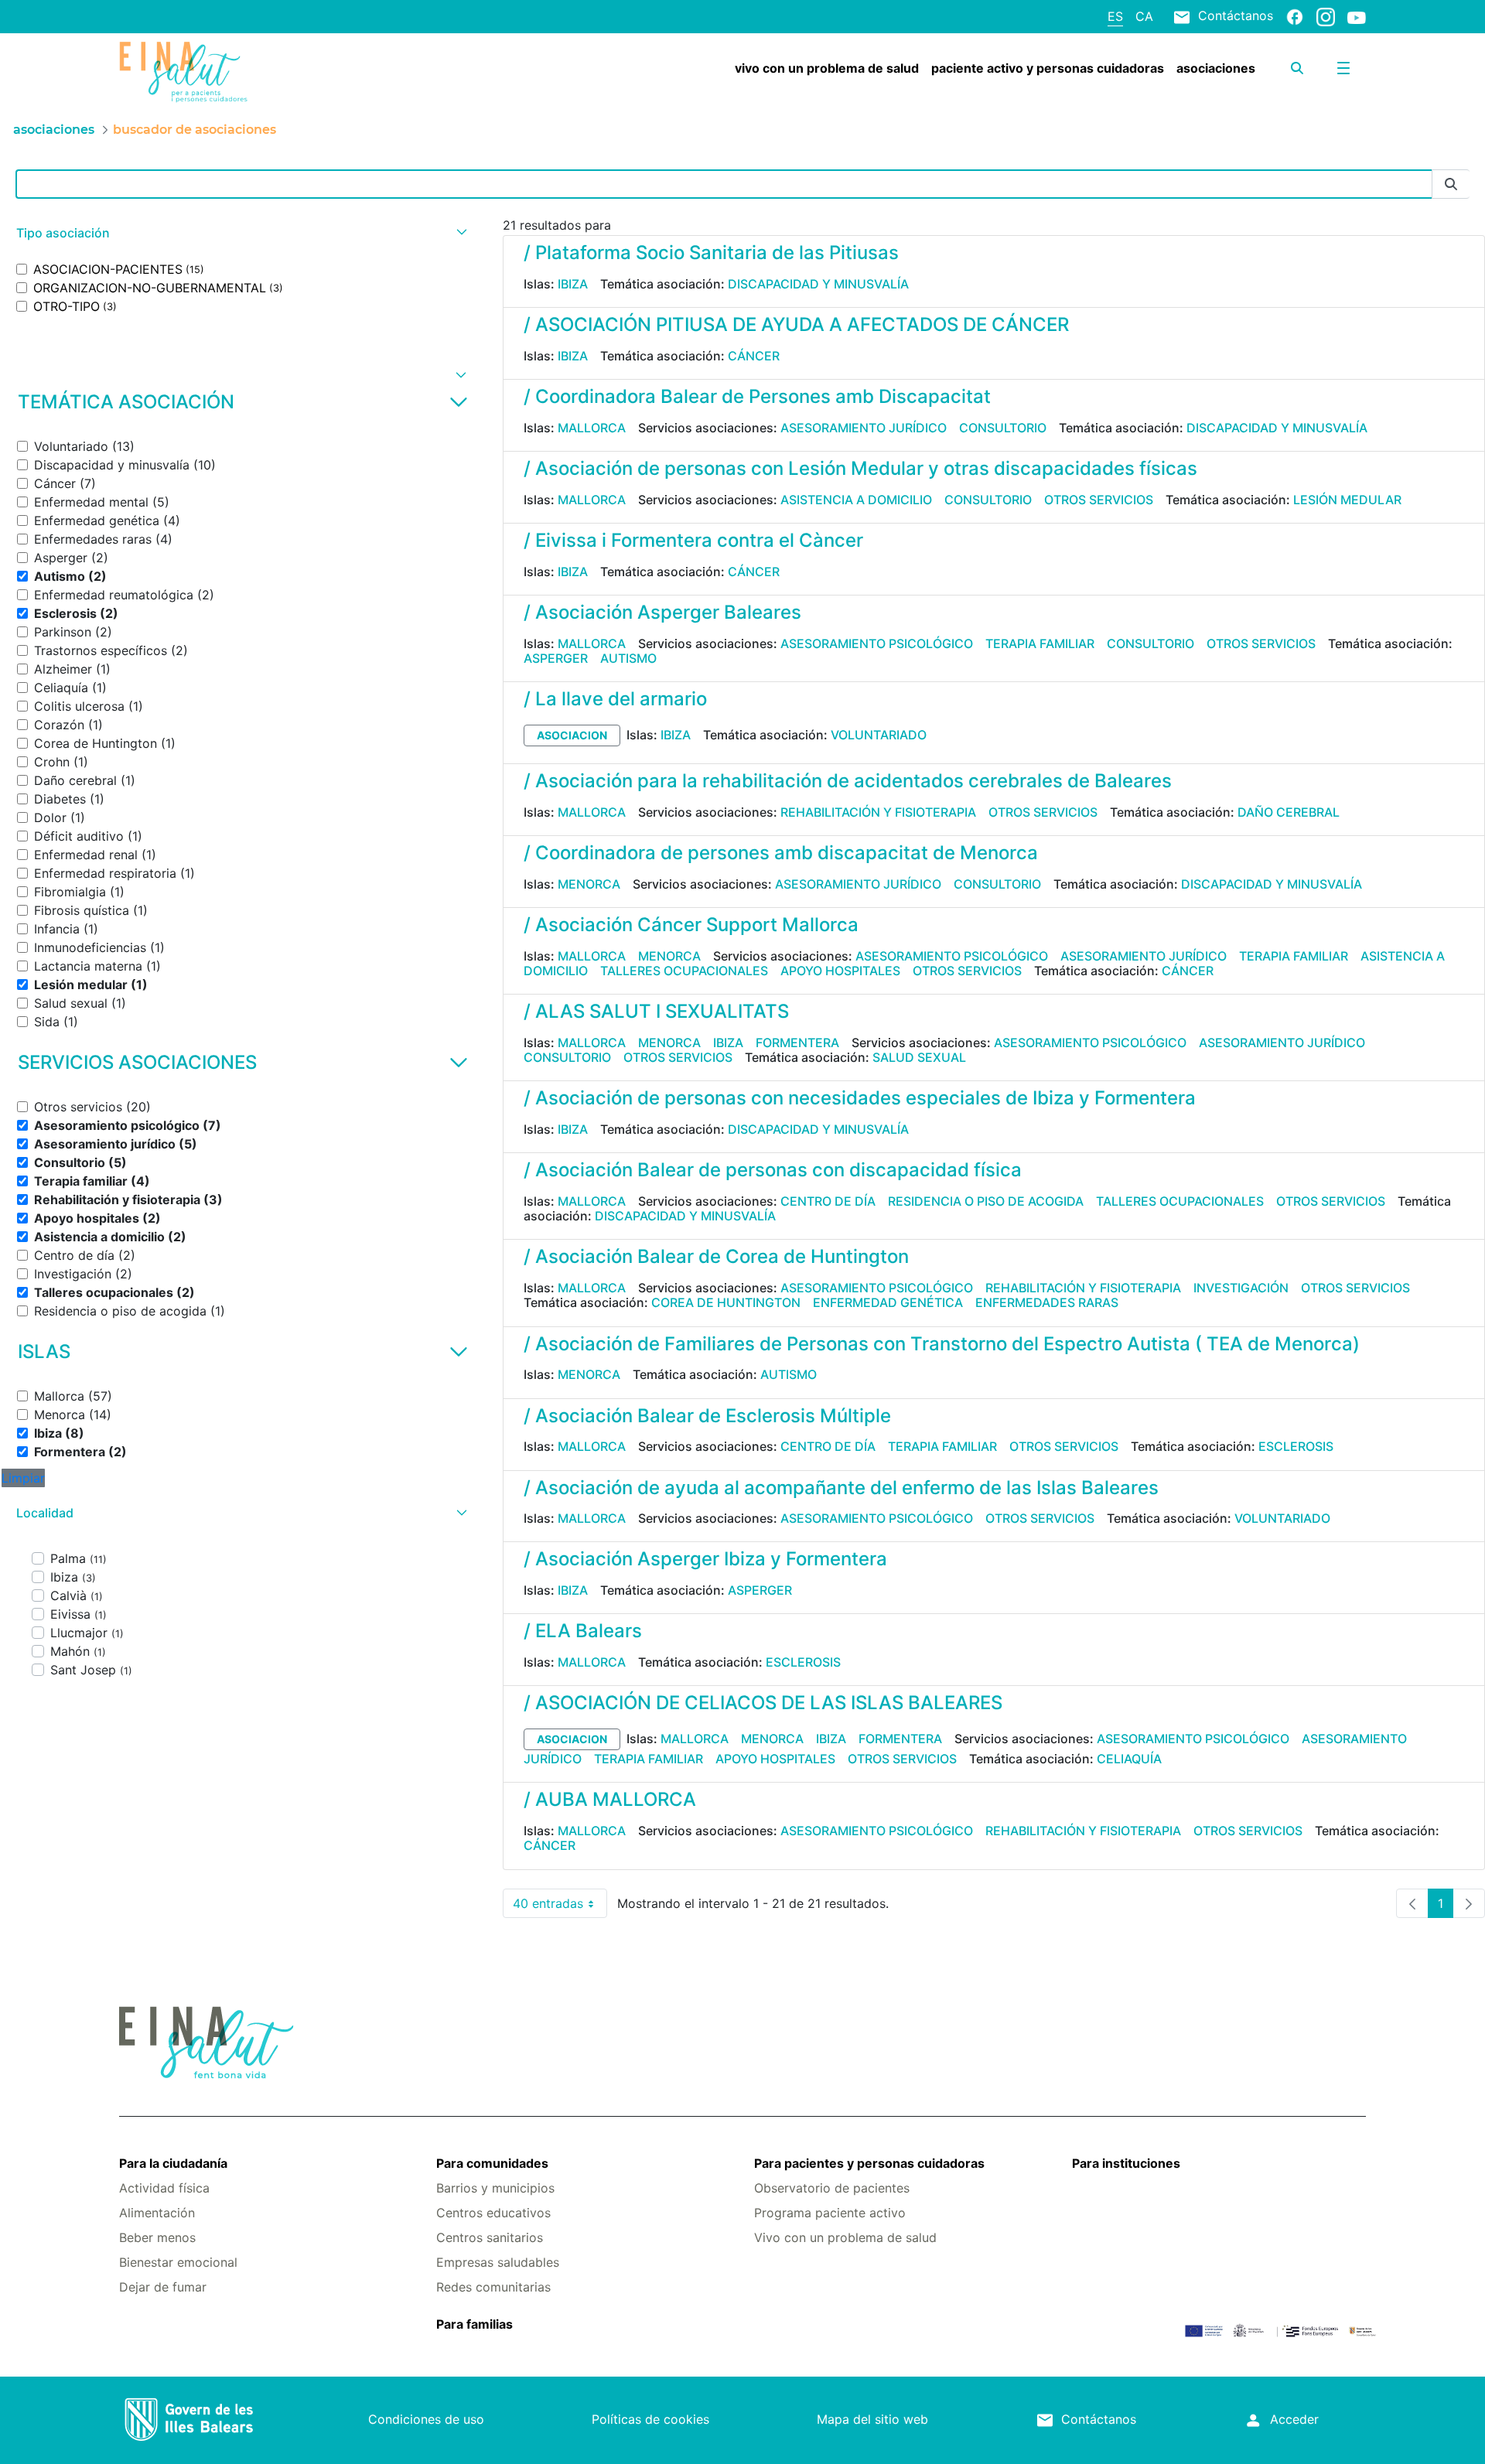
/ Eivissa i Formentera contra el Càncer (693, 540)
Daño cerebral (1289, 812)
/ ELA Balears (583, 1631)
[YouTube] (1357, 17)
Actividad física (164, 2188)
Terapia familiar (1040, 643)
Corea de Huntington (726, 1302)
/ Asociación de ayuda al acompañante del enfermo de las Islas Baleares (841, 1488)
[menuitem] (827, 68)
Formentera (797, 1043)
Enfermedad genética (888, 1302)
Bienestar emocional (178, 2262)
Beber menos (157, 2237)
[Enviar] (1451, 184)
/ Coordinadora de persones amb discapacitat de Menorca (781, 853)
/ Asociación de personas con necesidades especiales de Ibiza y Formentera (860, 1098)
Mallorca (592, 428)
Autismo (628, 658)
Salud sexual (919, 1057)
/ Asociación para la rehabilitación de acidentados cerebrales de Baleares (848, 781)
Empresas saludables (498, 2262)
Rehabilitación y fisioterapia (878, 812)
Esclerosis (1296, 1446)
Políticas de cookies (650, 2419)
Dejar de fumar (163, 2287)
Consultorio (1003, 428)
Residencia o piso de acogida (986, 1201)
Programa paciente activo (830, 2213)
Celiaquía (1129, 1759)
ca (1144, 16)
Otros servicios (1099, 500)
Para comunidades (492, 2163)
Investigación (1241, 1288)
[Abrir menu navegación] (1343, 68)
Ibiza (573, 284)
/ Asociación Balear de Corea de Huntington (716, 1256)
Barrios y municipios (495, 2188)
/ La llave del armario (615, 699)
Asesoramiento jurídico (864, 428)
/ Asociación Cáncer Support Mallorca (691, 925)
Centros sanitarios (490, 2237)
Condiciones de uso (426, 2419)
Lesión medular (1347, 500)
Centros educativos (493, 2213)
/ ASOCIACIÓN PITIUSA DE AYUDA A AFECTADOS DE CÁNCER (796, 324)
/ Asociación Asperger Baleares (662, 612)
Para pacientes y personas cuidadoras (869, 2163)
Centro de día (828, 1201)
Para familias (475, 2324)
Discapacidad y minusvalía (818, 284)
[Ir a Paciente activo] (223, 72)
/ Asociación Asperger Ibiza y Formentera (705, 1559)
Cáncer (754, 356)
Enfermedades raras (1047, 1302)
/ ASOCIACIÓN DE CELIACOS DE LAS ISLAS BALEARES (763, 1703)
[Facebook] (1295, 16)
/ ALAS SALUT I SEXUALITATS (656, 1011)
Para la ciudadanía (173, 2163)
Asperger (556, 658)
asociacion (572, 735)
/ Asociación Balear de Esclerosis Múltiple (707, 1416)
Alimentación (157, 2213)
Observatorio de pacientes (832, 2188)
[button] (240, 233)
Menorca (589, 884)
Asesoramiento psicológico (877, 643)
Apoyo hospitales (840, 971)
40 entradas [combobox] (560, 1907)
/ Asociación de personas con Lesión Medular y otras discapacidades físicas (860, 468)
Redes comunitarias (493, 2287)
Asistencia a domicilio (856, 500)
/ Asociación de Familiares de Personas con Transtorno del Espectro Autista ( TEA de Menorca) (942, 1344)
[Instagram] (1326, 16)
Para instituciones (1126, 2163)
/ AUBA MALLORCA (610, 1799)
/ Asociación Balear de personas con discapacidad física (773, 1170)
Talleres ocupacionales (684, 971)
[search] (1297, 68)
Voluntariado (879, 735)
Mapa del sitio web (872, 2419)
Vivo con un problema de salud (845, 2237)
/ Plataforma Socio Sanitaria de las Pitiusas (711, 253)
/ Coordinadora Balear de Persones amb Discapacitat (757, 396)
